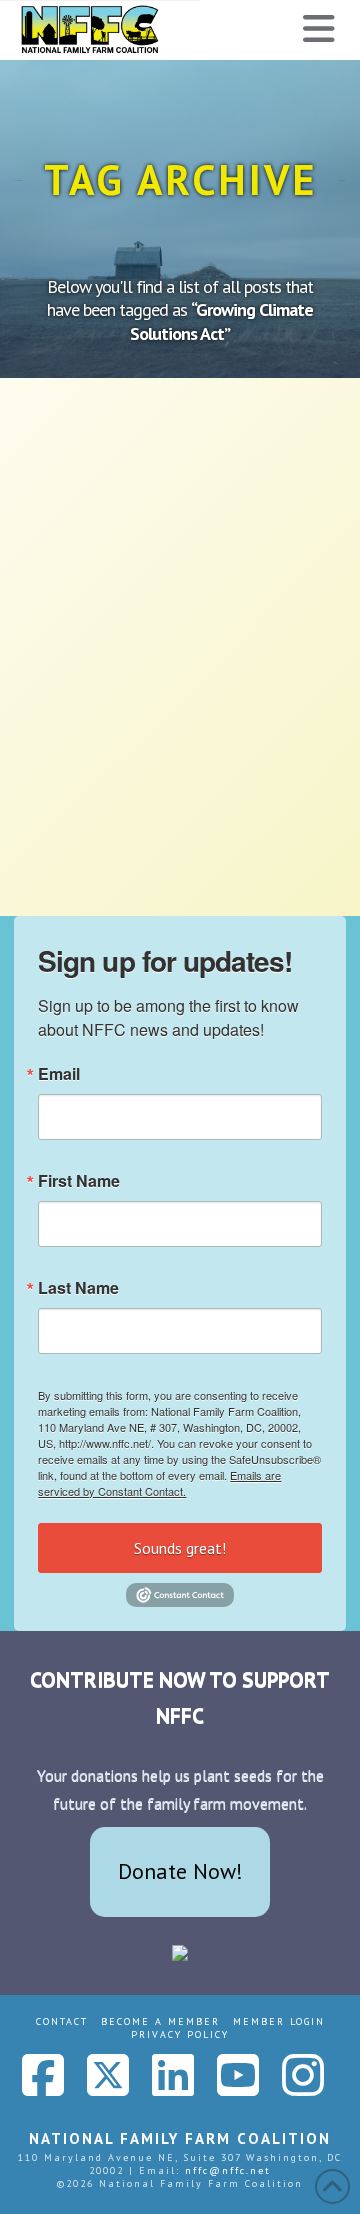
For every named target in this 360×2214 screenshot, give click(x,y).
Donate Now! (180, 1871)
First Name (79, 1181)
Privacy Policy (180, 2034)
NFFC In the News (119, 568)
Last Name (78, 1288)
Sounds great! (180, 1548)
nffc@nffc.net (228, 2170)
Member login (279, 2021)
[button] (319, 29)
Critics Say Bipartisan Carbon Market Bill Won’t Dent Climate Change (173, 480)
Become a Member (160, 2021)
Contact (62, 2021)
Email (59, 1074)
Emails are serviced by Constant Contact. (159, 1483)
